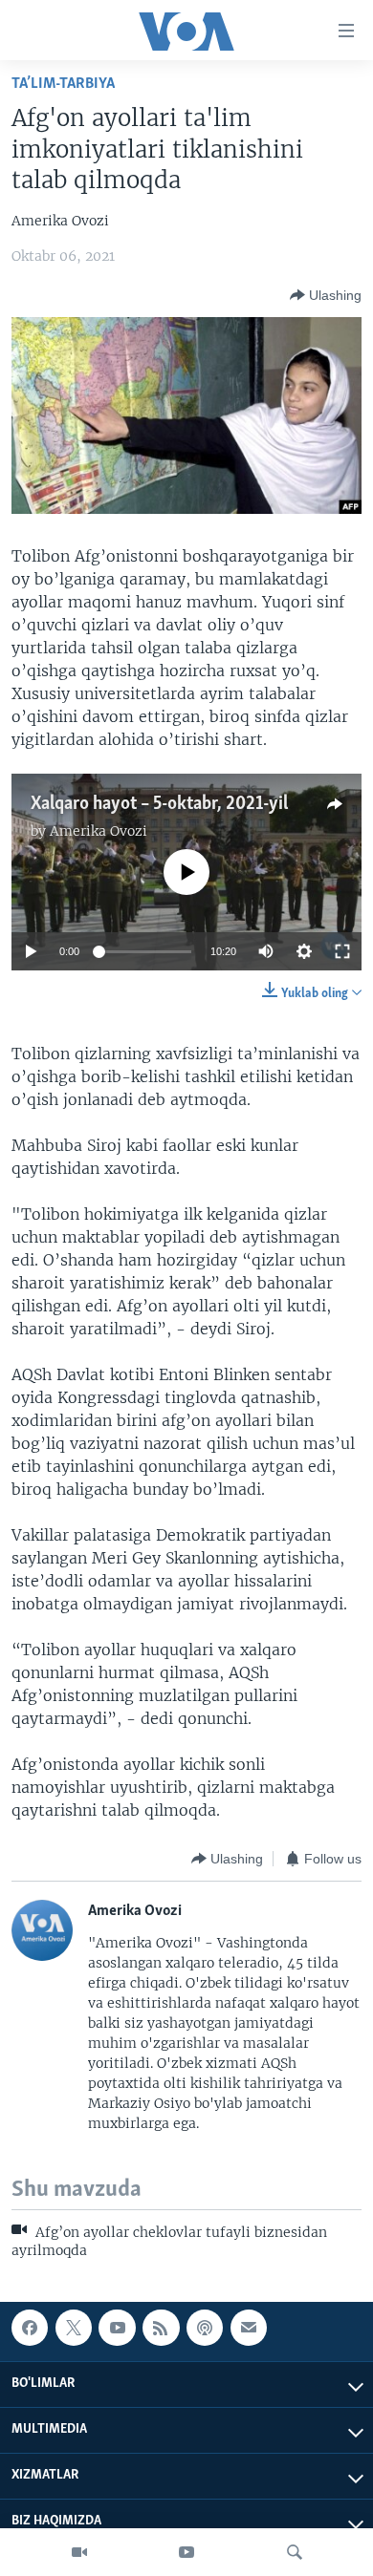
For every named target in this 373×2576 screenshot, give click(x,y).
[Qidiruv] (295, 2552)
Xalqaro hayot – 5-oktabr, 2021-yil (159, 804)
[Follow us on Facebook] (30, 2328)
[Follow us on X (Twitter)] (74, 2328)
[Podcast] (205, 2328)
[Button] (326, 295)
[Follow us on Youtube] (117, 2328)
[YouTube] (186, 2552)
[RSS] (161, 2328)
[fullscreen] (342, 951)
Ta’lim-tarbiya (63, 84)
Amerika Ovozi (99, 831)
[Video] (79, 2552)
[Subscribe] (249, 2328)
